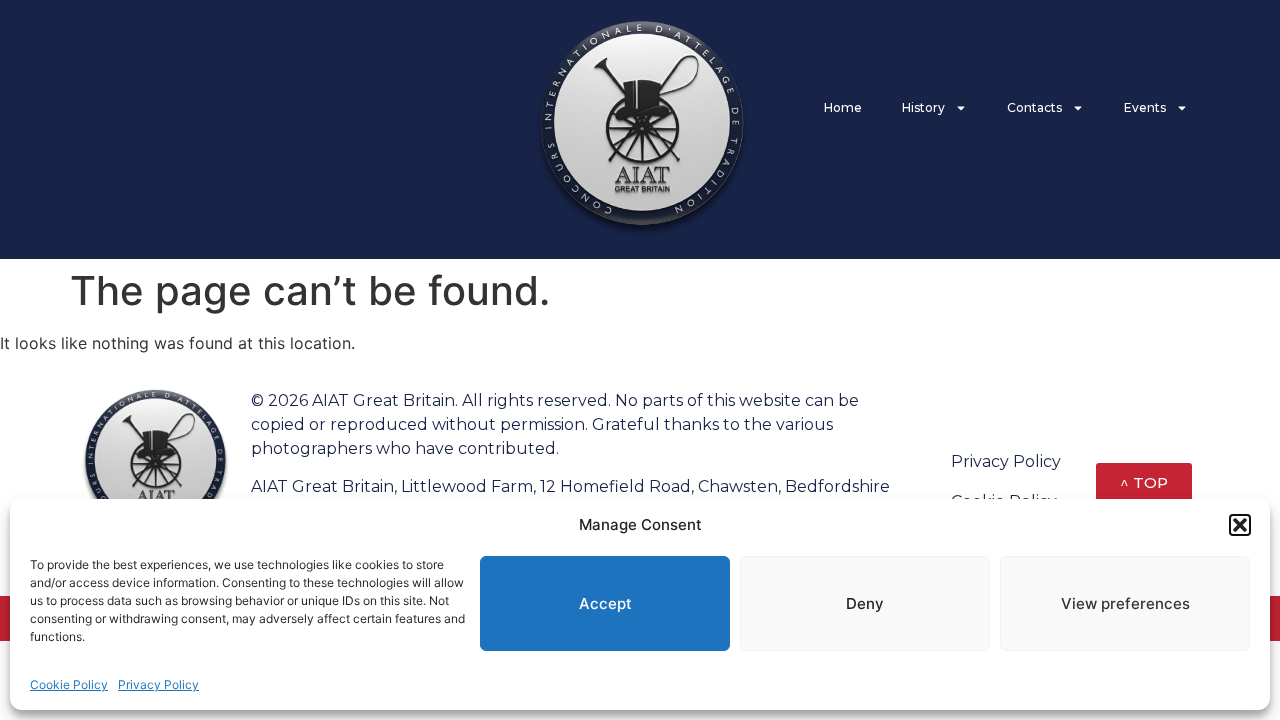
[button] (1240, 525)
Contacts (1034, 107)
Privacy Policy (158, 684)
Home (843, 107)
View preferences (1125, 603)
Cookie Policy (69, 684)
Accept (605, 603)
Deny (865, 603)
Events (1145, 107)
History (923, 107)
